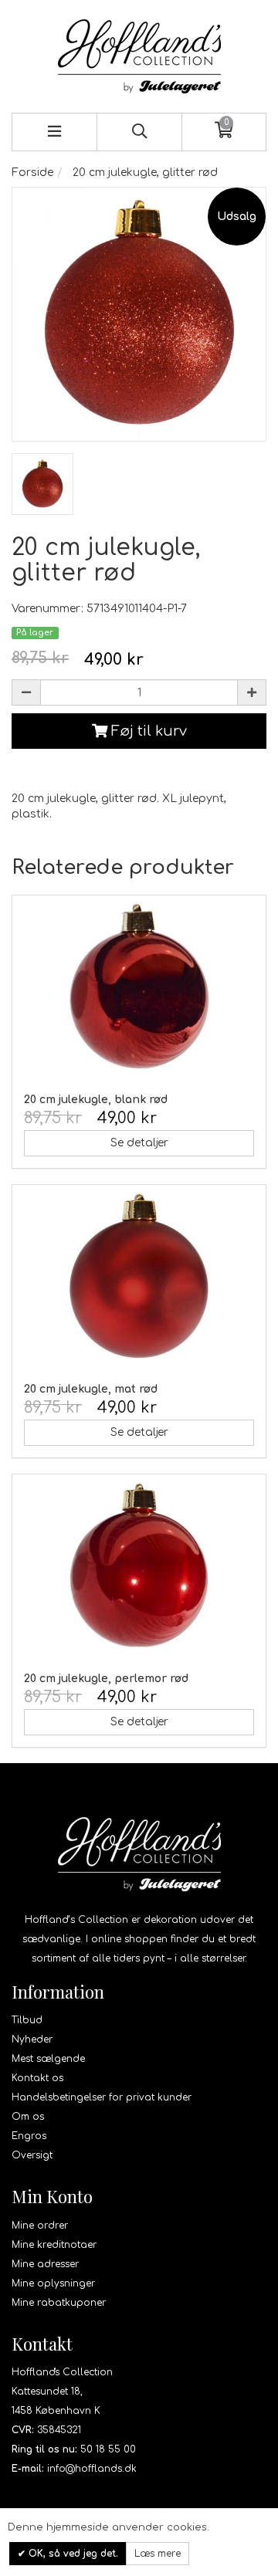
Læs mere (158, 2554)
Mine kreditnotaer (54, 2245)
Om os (28, 2117)
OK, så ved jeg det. (72, 2554)
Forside (32, 173)
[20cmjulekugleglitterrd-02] (42, 484)
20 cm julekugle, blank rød (96, 1100)
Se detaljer (139, 1143)
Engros (29, 2136)
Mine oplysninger (53, 2283)
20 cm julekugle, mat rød (91, 1389)
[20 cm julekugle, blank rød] (139, 988)
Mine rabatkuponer (59, 2303)
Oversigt (32, 2155)
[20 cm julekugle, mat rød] (139, 1278)
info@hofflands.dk (92, 2469)
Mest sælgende (48, 2059)
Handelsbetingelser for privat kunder (102, 2097)
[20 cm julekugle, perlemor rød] (139, 1567)
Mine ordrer (40, 2226)
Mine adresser (45, 2264)
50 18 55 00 (108, 2449)
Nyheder (32, 2039)
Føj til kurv (147, 731)
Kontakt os (37, 2078)
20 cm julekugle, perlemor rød (106, 1679)
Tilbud (27, 2020)
